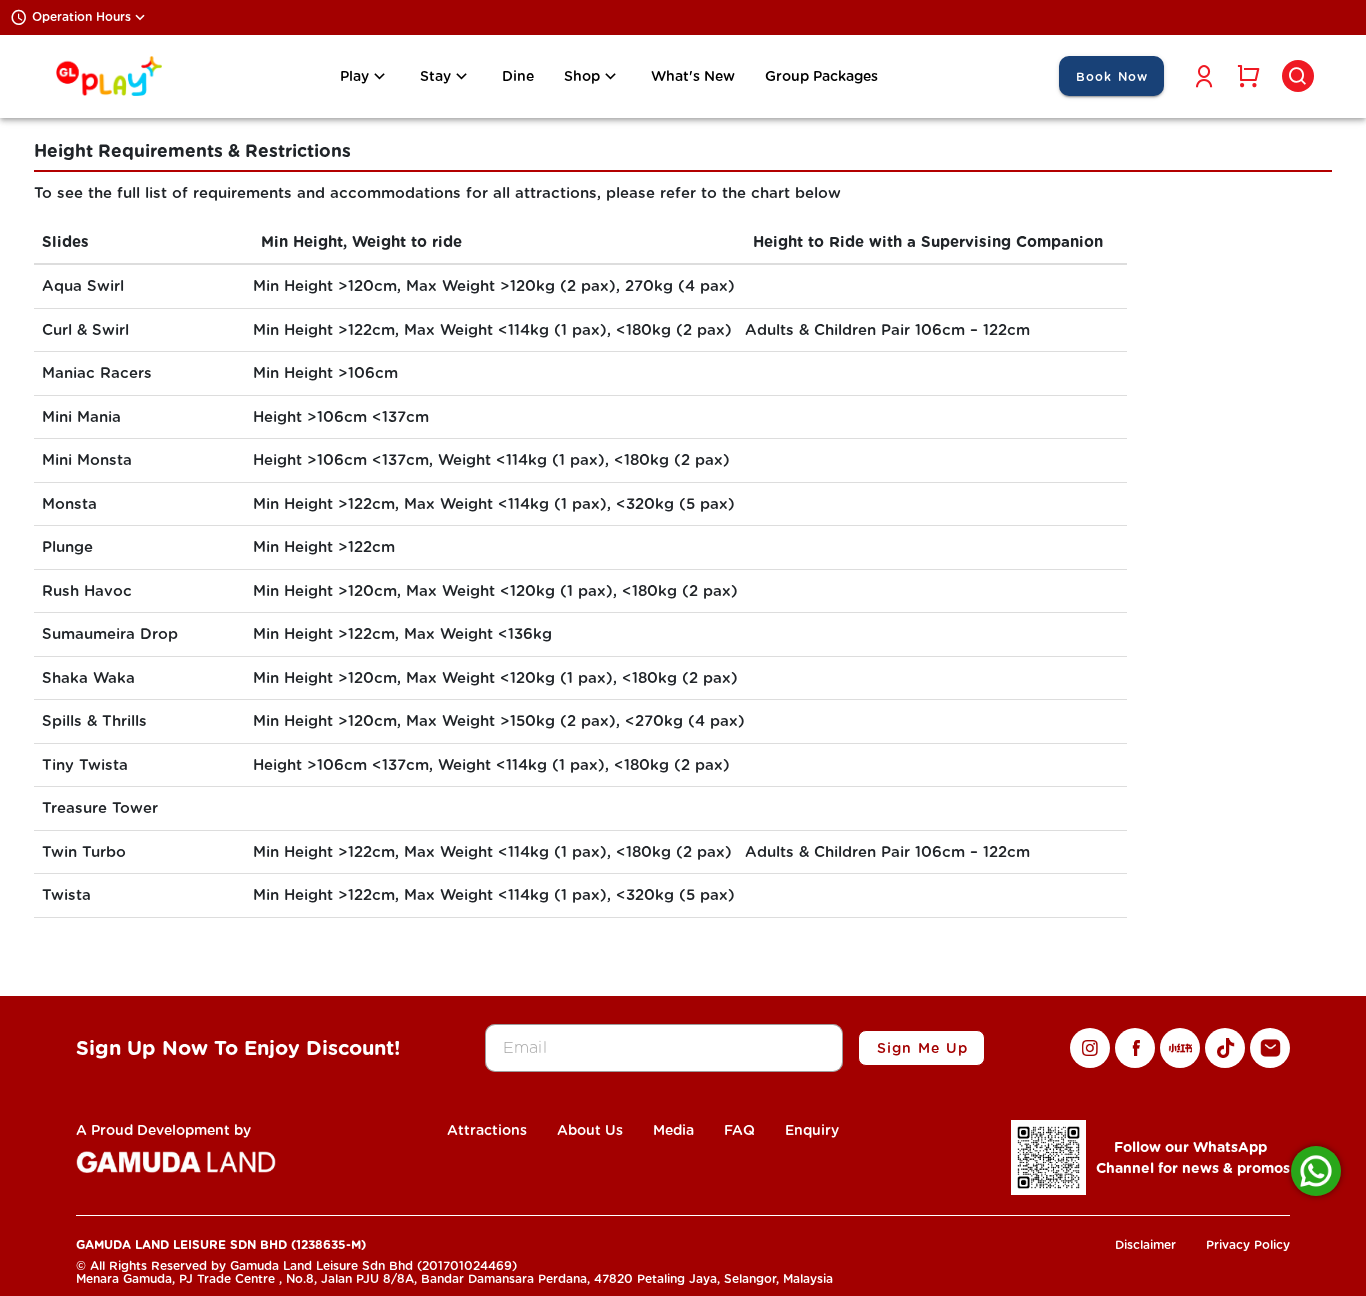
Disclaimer (1145, 1244)
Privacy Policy (1248, 1244)
